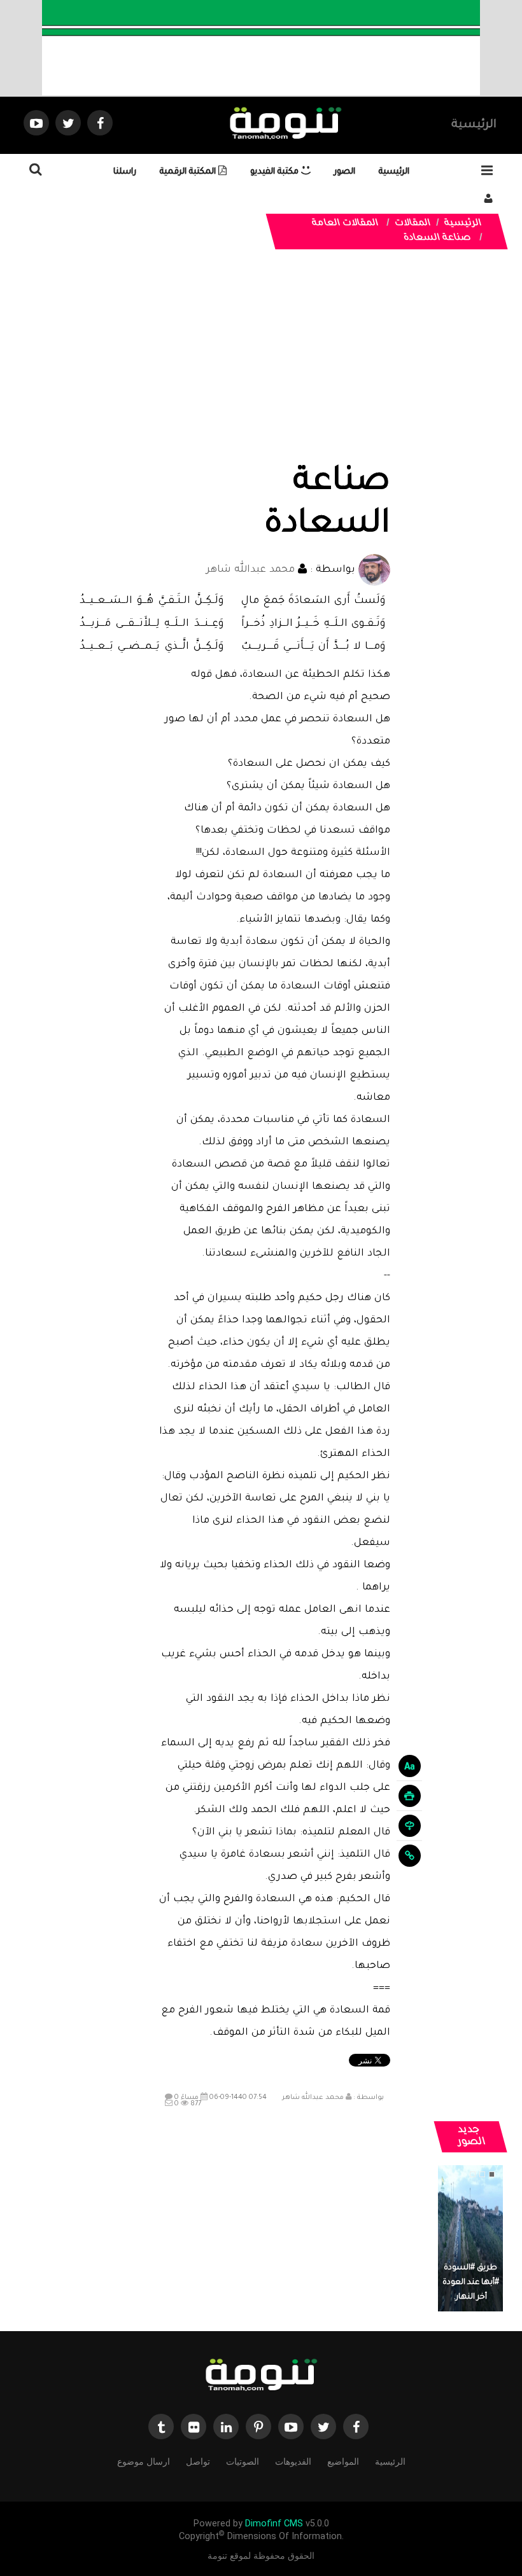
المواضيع (343, 2462)
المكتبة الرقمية (189, 172)
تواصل (198, 2462)
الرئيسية (474, 125)
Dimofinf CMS (274, 2524)
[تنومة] (261, 2376)
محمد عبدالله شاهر (250, 570)
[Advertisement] (274, 367)
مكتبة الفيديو (276, 172)
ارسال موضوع (144, 2462)
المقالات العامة (346, 224)
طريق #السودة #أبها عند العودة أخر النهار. (471, 2283)
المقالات (413, 224)
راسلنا (125, 172)
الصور (345, 172)
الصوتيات (243, 2462)
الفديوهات (293, 2462)
